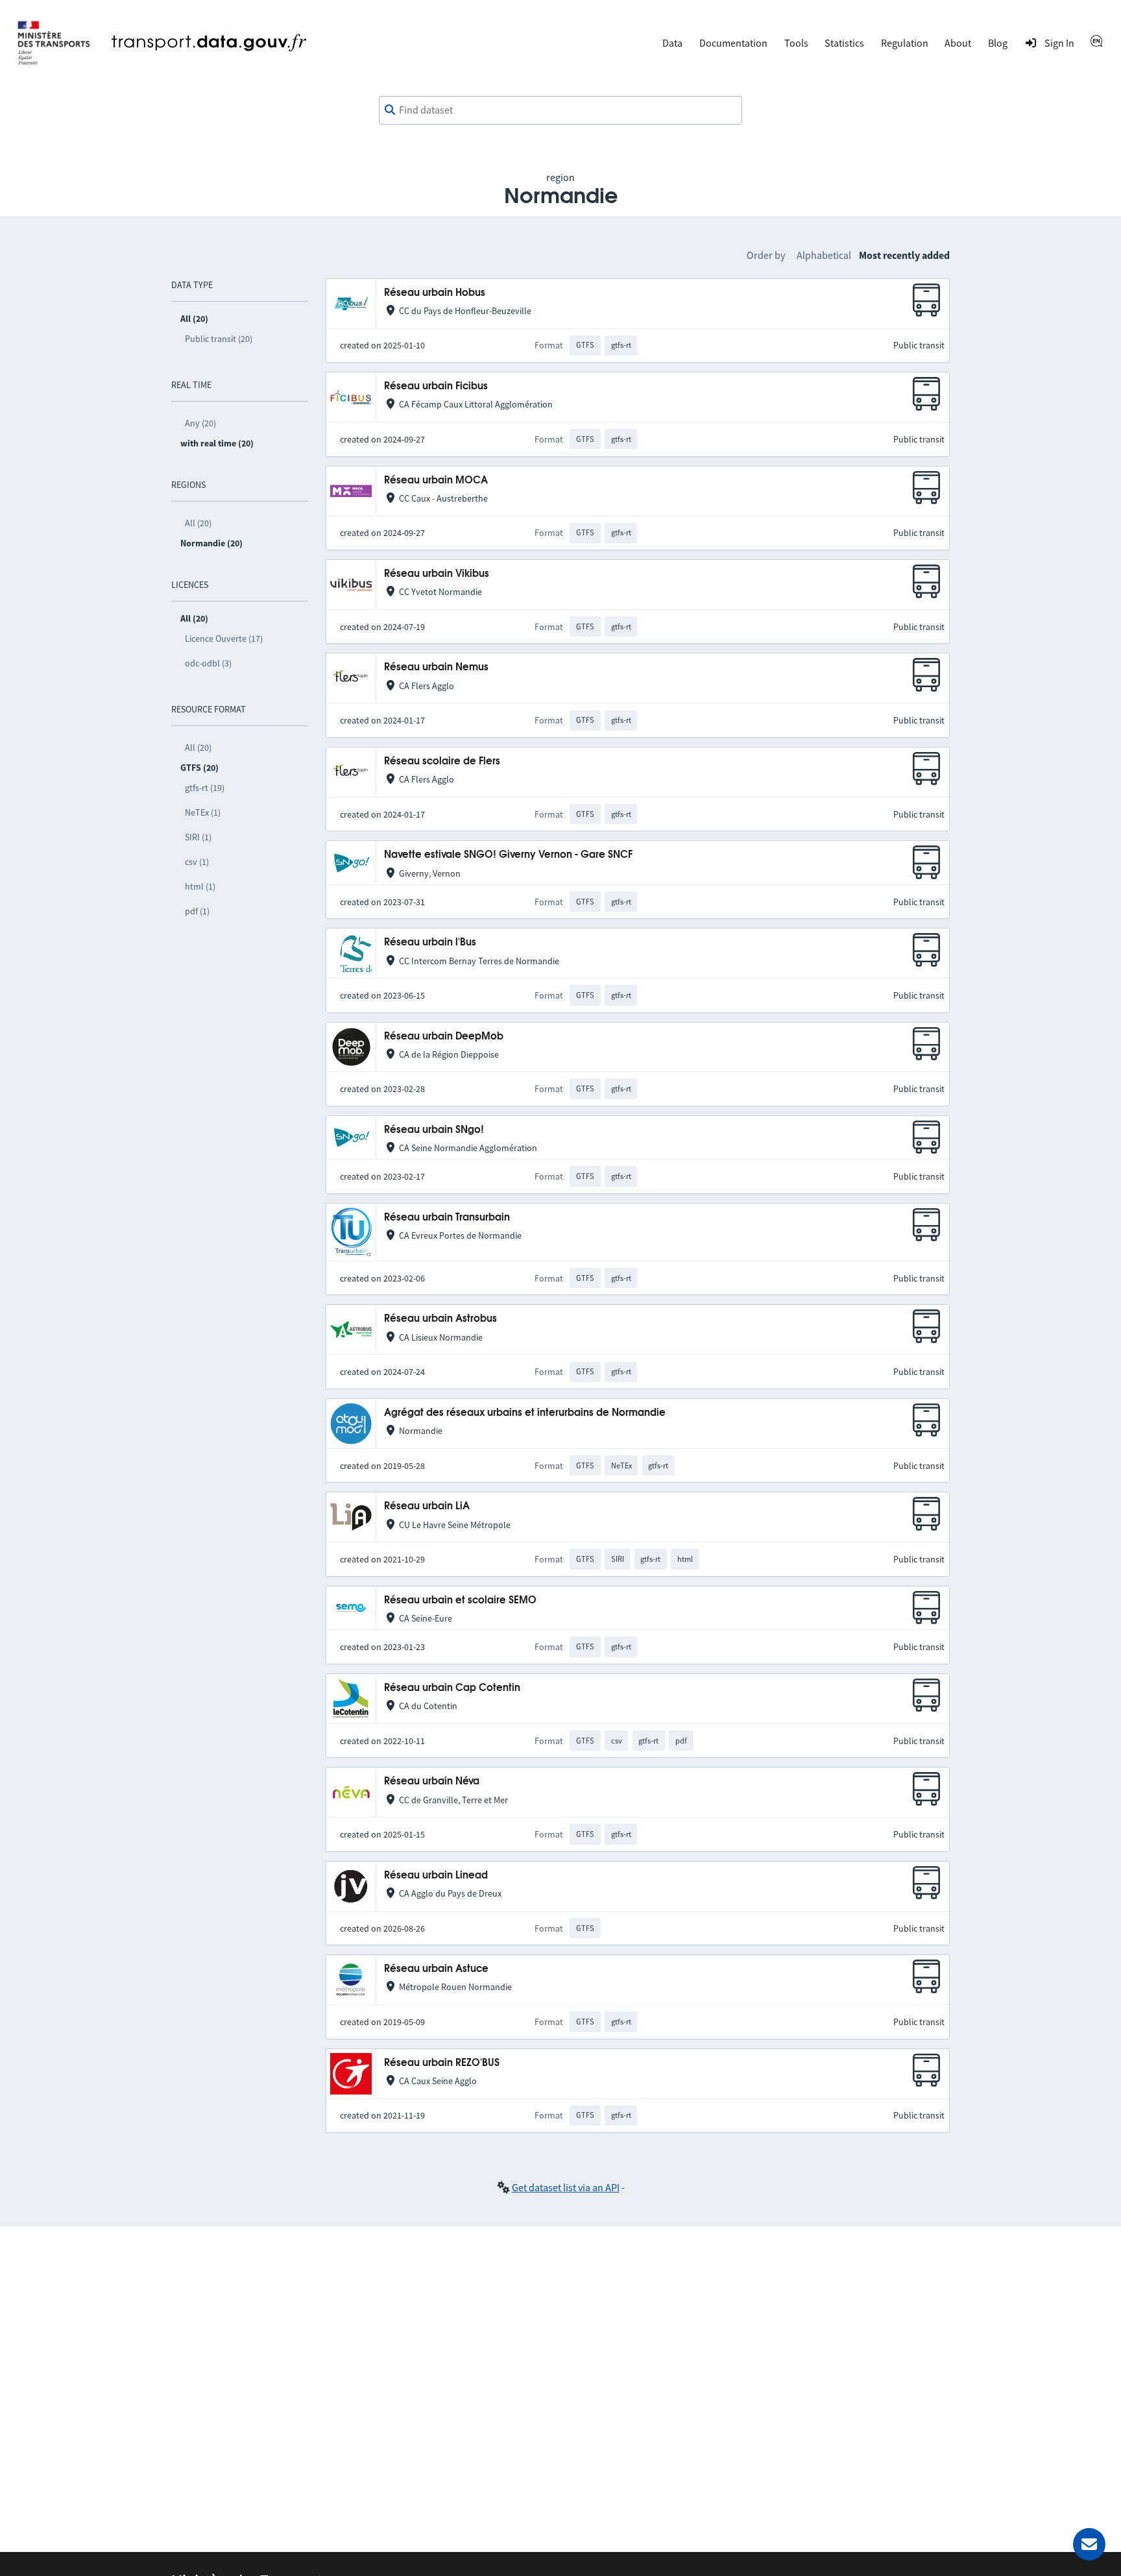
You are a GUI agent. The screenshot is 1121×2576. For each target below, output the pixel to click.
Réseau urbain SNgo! (434, 1130)
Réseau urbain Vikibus (437, 574)
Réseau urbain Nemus (436, 667)
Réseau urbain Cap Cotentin (452, 1688)
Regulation (905, 43)
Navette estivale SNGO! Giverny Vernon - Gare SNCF (508, 855)
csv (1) (197, 862)
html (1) (200, 886)
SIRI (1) (198, 837)
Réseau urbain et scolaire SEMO (460, 1600)
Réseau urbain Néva (432, 1781)
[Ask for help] (1089, 2544)
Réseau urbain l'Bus (430, 942)
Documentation (733, 43)
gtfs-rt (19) (205, 788)
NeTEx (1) (203, 812)
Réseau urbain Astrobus (440, 1319)
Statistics (844, 43)
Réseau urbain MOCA (436, 480)
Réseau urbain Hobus (435, 293)
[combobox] (560, 110)
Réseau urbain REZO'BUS (442, 2063)
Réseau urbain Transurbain (447, 1218)
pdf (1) (197, 911)
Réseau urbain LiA (427, 1506)
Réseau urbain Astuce (436, 1969)
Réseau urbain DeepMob (444, 1037)
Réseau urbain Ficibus (436, 386)
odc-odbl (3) (208, 663)
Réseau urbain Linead (436, 1876)
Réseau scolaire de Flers (442, 761)
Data (672, 43)
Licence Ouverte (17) (224, 638)
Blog (998, 43)
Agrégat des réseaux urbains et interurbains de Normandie (525, 1413)
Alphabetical (824, 255)
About (958, 43)
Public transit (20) (219, 339)
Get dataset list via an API (566, 2187)
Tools (796, 43)
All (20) (198, 523)
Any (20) (200, 423)
